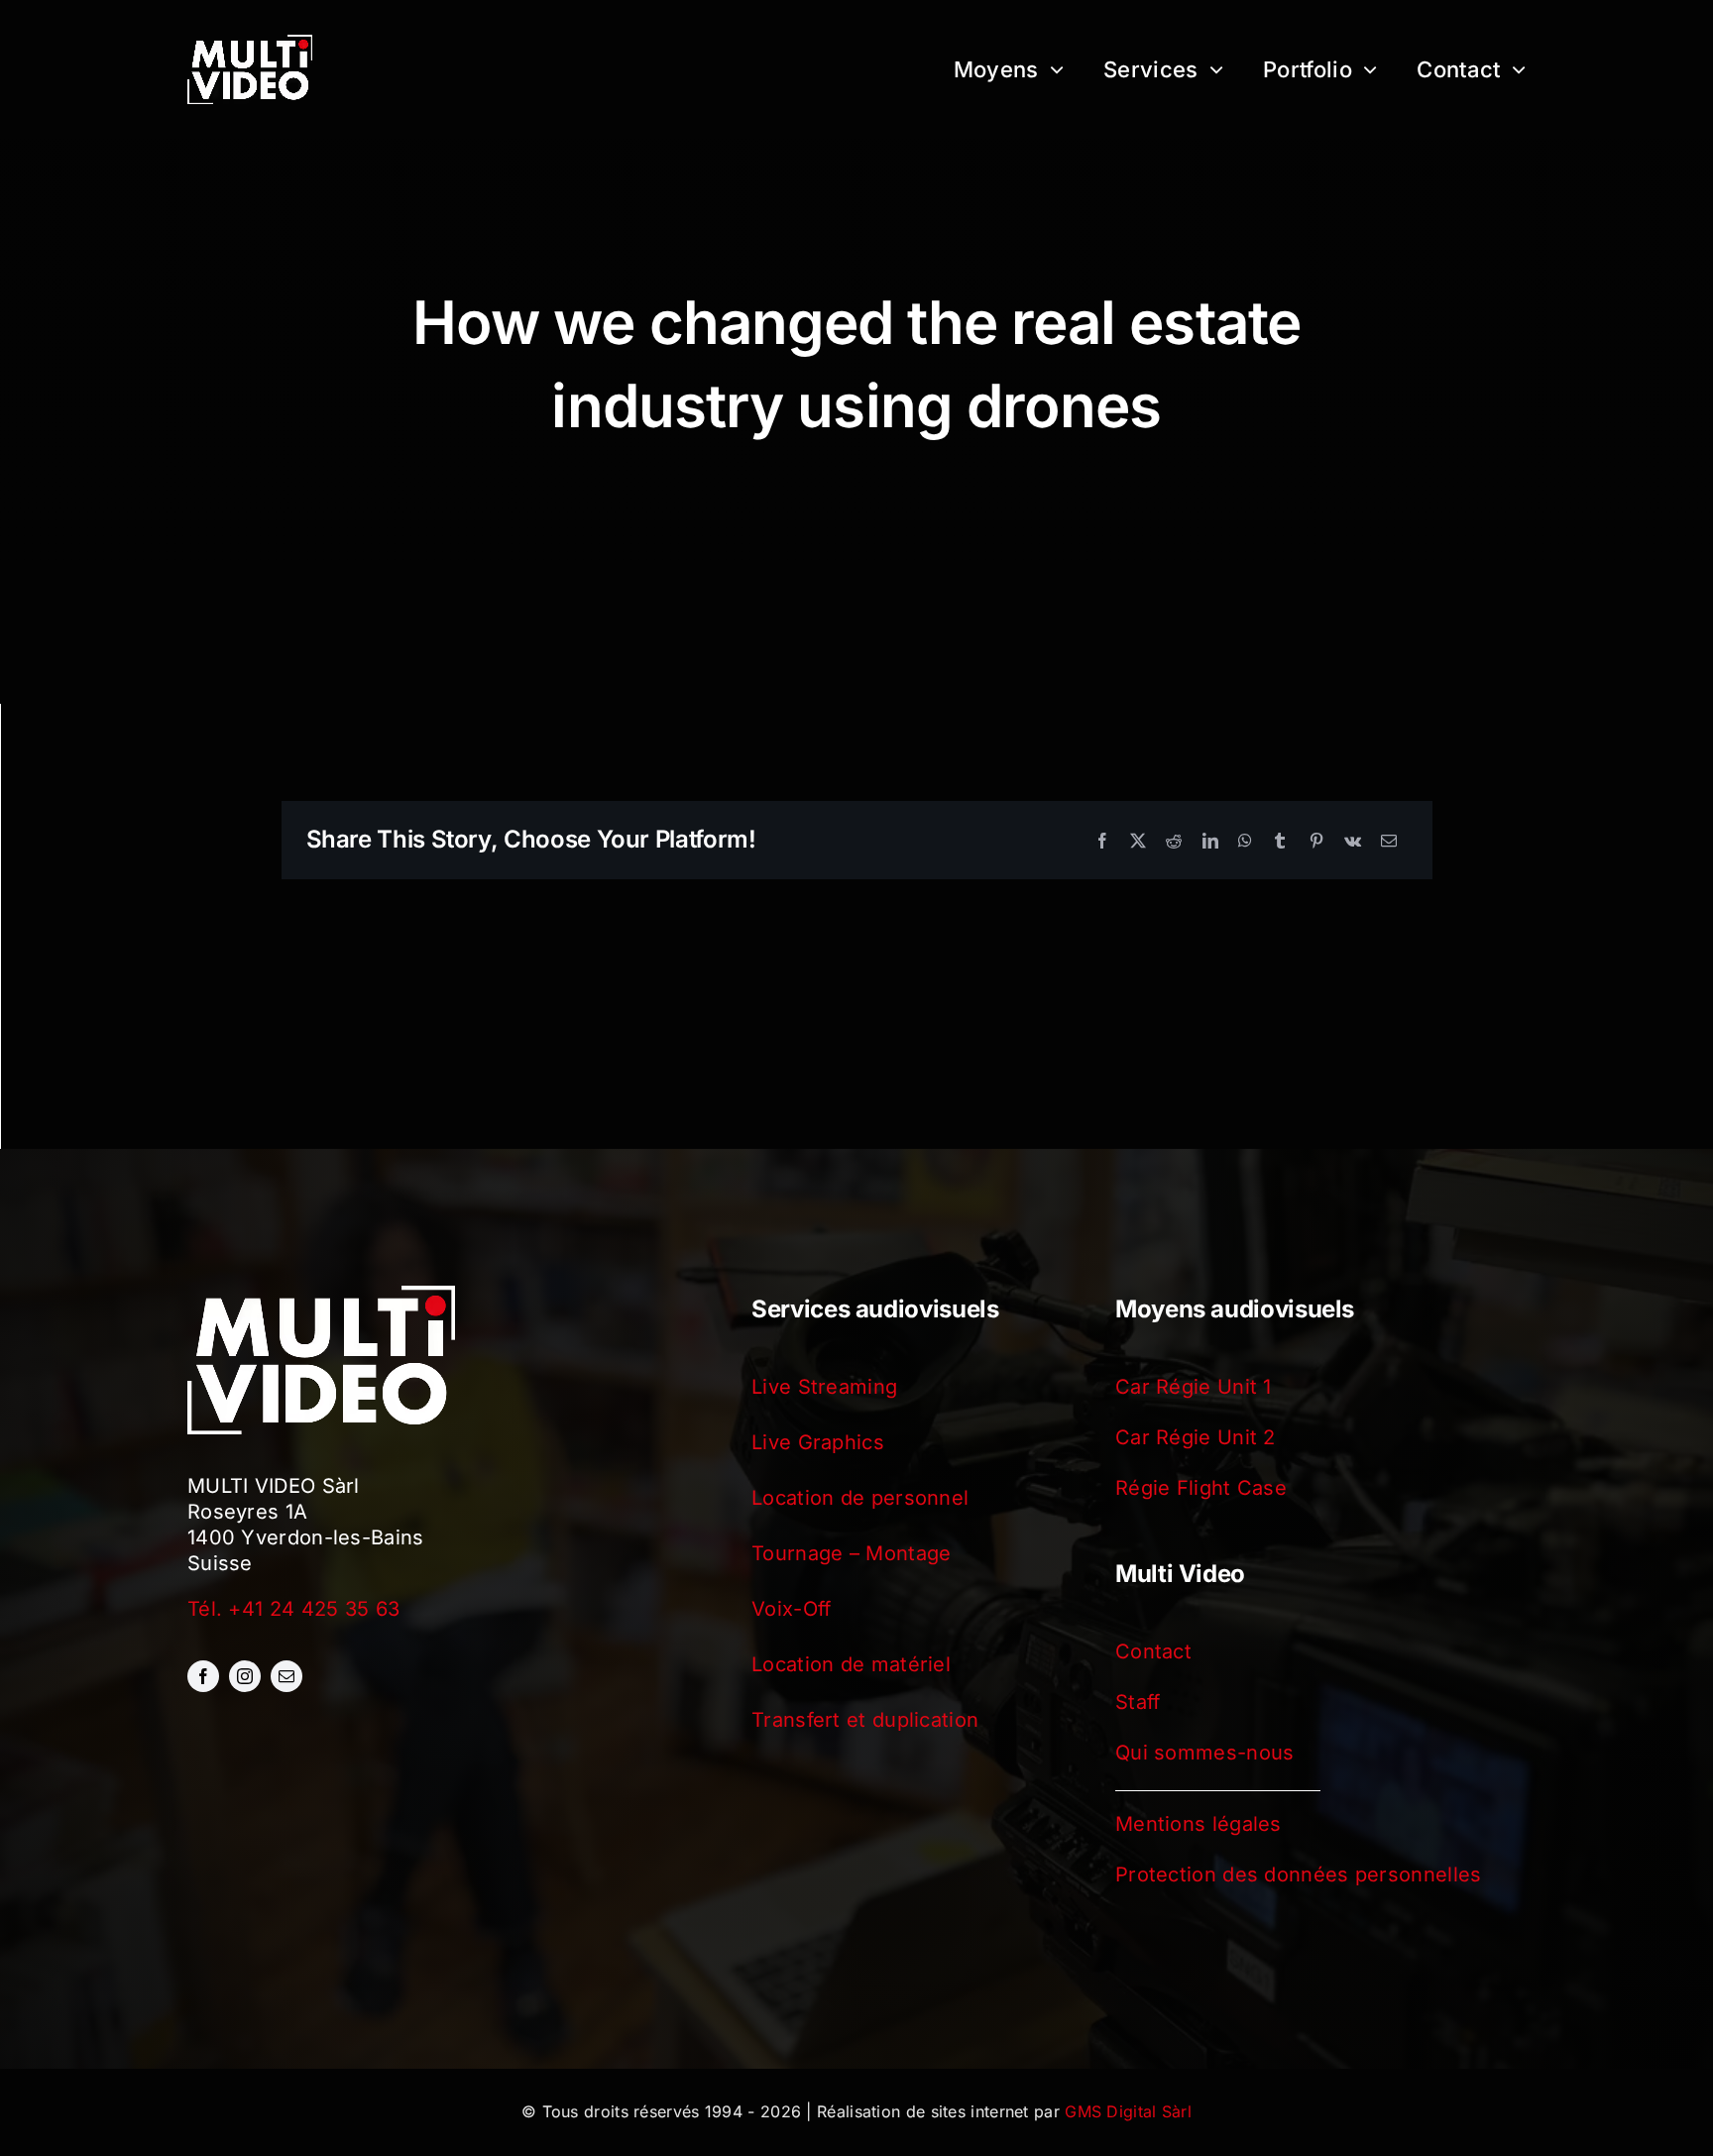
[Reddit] (1174, 841)
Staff (1138, 1702)
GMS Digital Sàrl (1128, 2111)
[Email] (1389, 841)
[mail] (286, 1676)
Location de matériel (851, 1664)
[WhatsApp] (1245, 841)
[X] (1138, 841)
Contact (1153, 1651)
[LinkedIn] (1210, 841)
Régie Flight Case (1201, 1488)
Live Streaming (824, 1387)
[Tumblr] (1280, 841)
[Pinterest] (1316, 841)
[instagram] (245, 1676)
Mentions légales (1199, 1824)
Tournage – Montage (851, 1553)
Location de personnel (860, 1498)
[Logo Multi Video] (250, 45)
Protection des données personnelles (1299, 1874)
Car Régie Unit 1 (1194, 1387)
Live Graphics (818, 1442)
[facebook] (203, 1676)
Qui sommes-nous (1205, 1753)
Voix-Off (791, 1609)
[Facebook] (1102, 841)
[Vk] (1353, 841)
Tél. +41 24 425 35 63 (293, 1609)
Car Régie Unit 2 (1196, 1437)
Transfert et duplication (865, 1720)
